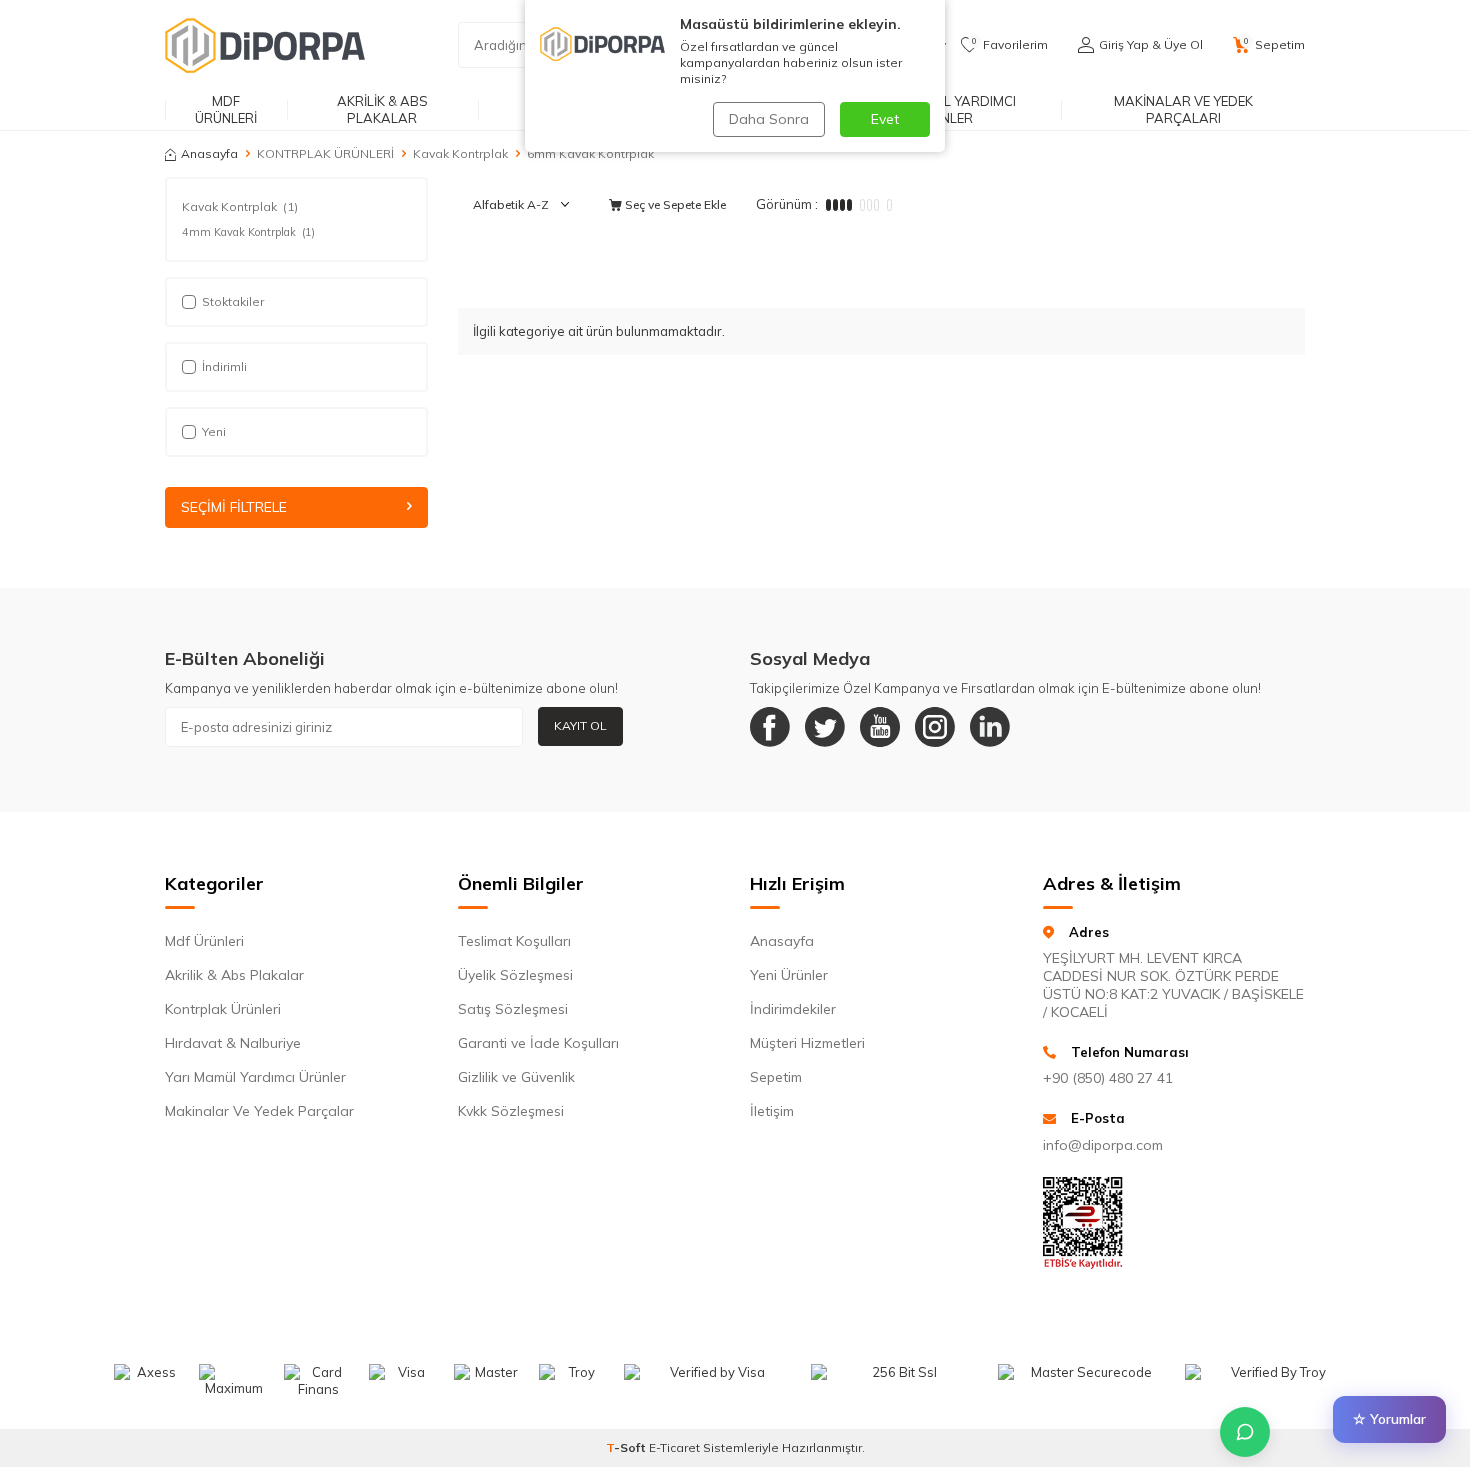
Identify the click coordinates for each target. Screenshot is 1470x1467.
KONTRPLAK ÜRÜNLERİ (325, 153)
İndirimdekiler (793, 1009)
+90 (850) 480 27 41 (1108, 1078)
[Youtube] (880, 727)
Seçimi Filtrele (234, 507)
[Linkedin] (990, 727)
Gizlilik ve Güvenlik (516, 1077)
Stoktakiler (233, 301)
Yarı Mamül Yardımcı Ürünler (255, 1077)
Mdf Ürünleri (204, 941)
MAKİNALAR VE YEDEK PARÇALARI (1183, 109)
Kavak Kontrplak (460, 153)
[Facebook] (770, 727)
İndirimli (224, 366)
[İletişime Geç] (1245, 1432)
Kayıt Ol (580, 725)
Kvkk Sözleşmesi (511, 1111)
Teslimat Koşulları (514, 941)
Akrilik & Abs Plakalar (234, 975)
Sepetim (776, 1077)
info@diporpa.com (1103, 1145)
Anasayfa (209, 153)
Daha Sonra (769, 119)
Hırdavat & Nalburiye (233, 1043)
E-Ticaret (674, 1447)
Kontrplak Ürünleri (223, 1009)
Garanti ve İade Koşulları (538, 1043)
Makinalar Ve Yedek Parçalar (259, 1111)
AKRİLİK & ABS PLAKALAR (382, 109)
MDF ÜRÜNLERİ (226, 109)
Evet (885, 119)
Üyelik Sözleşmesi (515, 975)
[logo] (265, 45)
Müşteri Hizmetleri (807, 1043)
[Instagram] (935, 727)
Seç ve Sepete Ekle (674, 204)
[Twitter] (825, 727)
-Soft (627, 1447)
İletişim (772, 1111)
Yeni (214, 431)
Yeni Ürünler (789, 975)
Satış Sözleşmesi (513, 1009)
